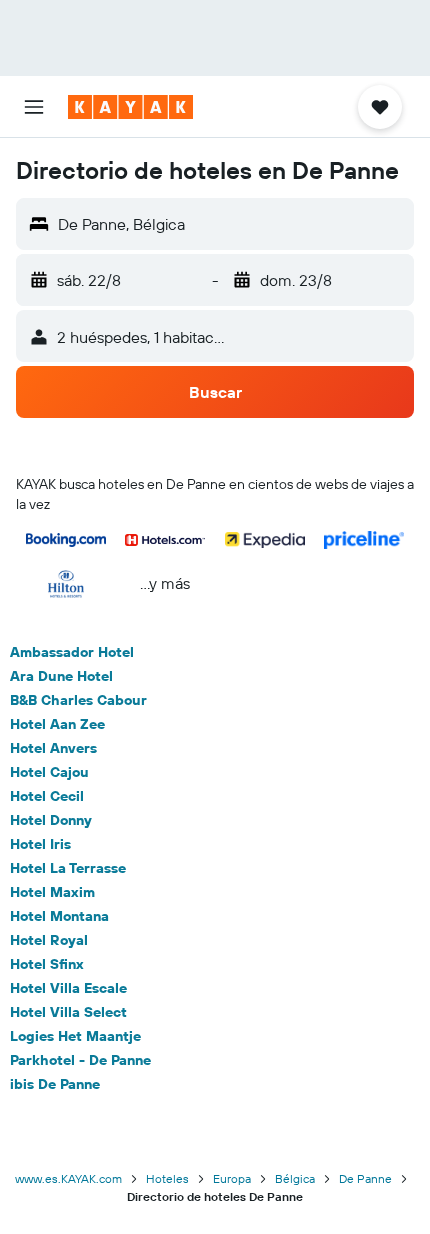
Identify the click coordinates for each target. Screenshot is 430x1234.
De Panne (365, 1178)
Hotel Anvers (53, 748)
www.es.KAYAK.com (68, 1178)
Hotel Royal (49, 940)
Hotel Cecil (47, 796)
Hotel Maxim (52, 892)
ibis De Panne (55, 1084)
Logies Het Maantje (75, 1036)
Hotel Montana (59, 916)
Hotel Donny (51, 820)
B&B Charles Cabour (78, 700)
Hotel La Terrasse (68, 868)
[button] (34, 107)
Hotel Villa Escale (68, 988)
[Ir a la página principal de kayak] (130, 107)
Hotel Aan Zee (57, 724)
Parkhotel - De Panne (80, 1060)
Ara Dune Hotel (61, 676)
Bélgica (295, 1178)
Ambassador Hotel (72, 652)
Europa (232, 1178)
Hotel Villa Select (68, 1012)
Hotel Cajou (49, 772)
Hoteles (167, 1178)
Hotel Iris (40, 844)
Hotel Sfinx (47, 964)
